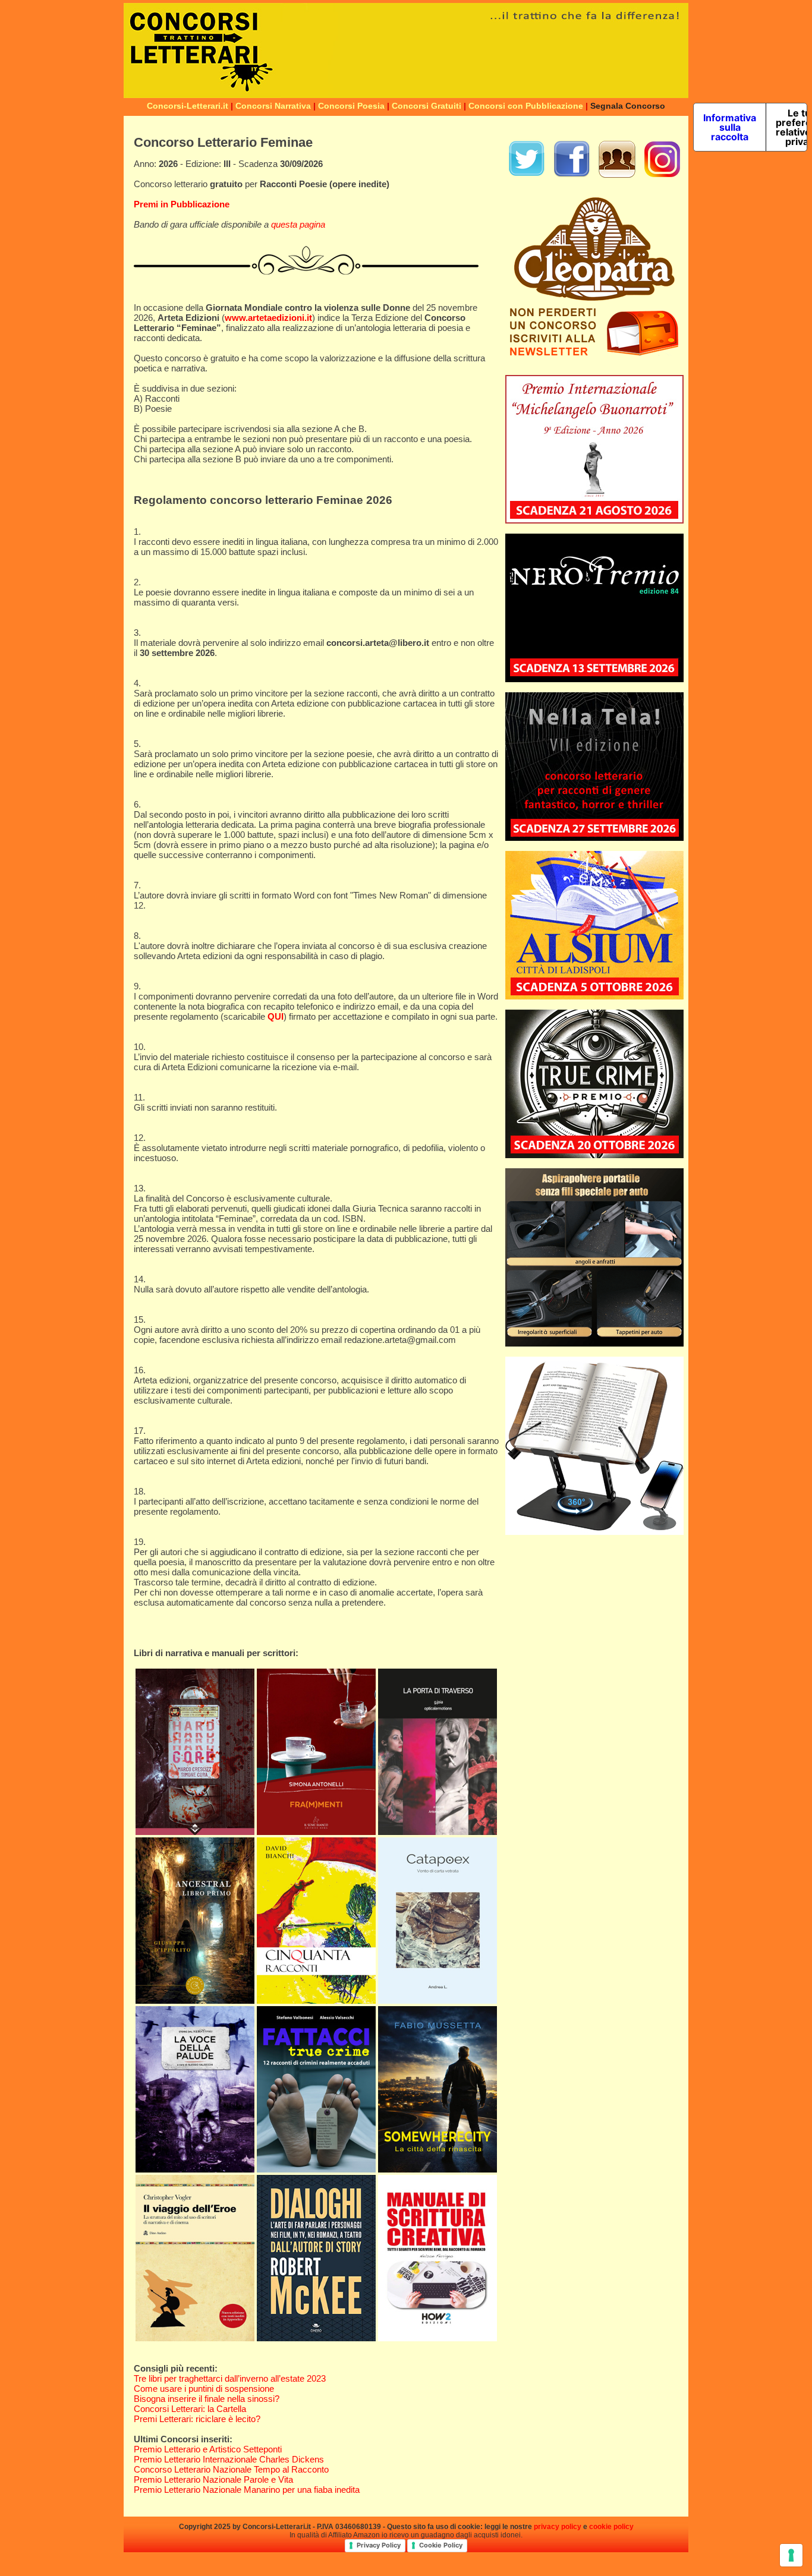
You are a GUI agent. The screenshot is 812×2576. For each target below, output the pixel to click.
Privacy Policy (379, 2545)
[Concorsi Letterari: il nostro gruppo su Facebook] (617, 175)
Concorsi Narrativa (273, 106)
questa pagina (298, 224)
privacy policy (558, 2527)
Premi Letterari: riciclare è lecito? (197, 2419)
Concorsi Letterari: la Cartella (190, 2409)
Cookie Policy (441, 2545)
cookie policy (611, 2527)
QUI (276, 1016)
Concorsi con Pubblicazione (526, 106)
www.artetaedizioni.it (268, 318)
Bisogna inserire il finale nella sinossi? (207, 2399)
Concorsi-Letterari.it (188, 106)
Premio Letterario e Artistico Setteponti (208, 2449)
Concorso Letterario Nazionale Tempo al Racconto (231, 2469)
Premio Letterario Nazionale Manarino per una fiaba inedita (247, 2490)
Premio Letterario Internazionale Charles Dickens (229, 2459)
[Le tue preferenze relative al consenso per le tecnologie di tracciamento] (791, 2555)
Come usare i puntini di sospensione (204, 2389)
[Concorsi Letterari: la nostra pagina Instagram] (662, 175)
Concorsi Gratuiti (427, 106)
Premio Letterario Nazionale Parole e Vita (213, 2479)
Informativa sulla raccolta (730, 127)
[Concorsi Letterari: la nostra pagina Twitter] (527, 175)
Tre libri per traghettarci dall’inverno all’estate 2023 (230, 2378)
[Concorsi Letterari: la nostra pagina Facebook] (572, 175)
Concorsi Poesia (351, 106)
